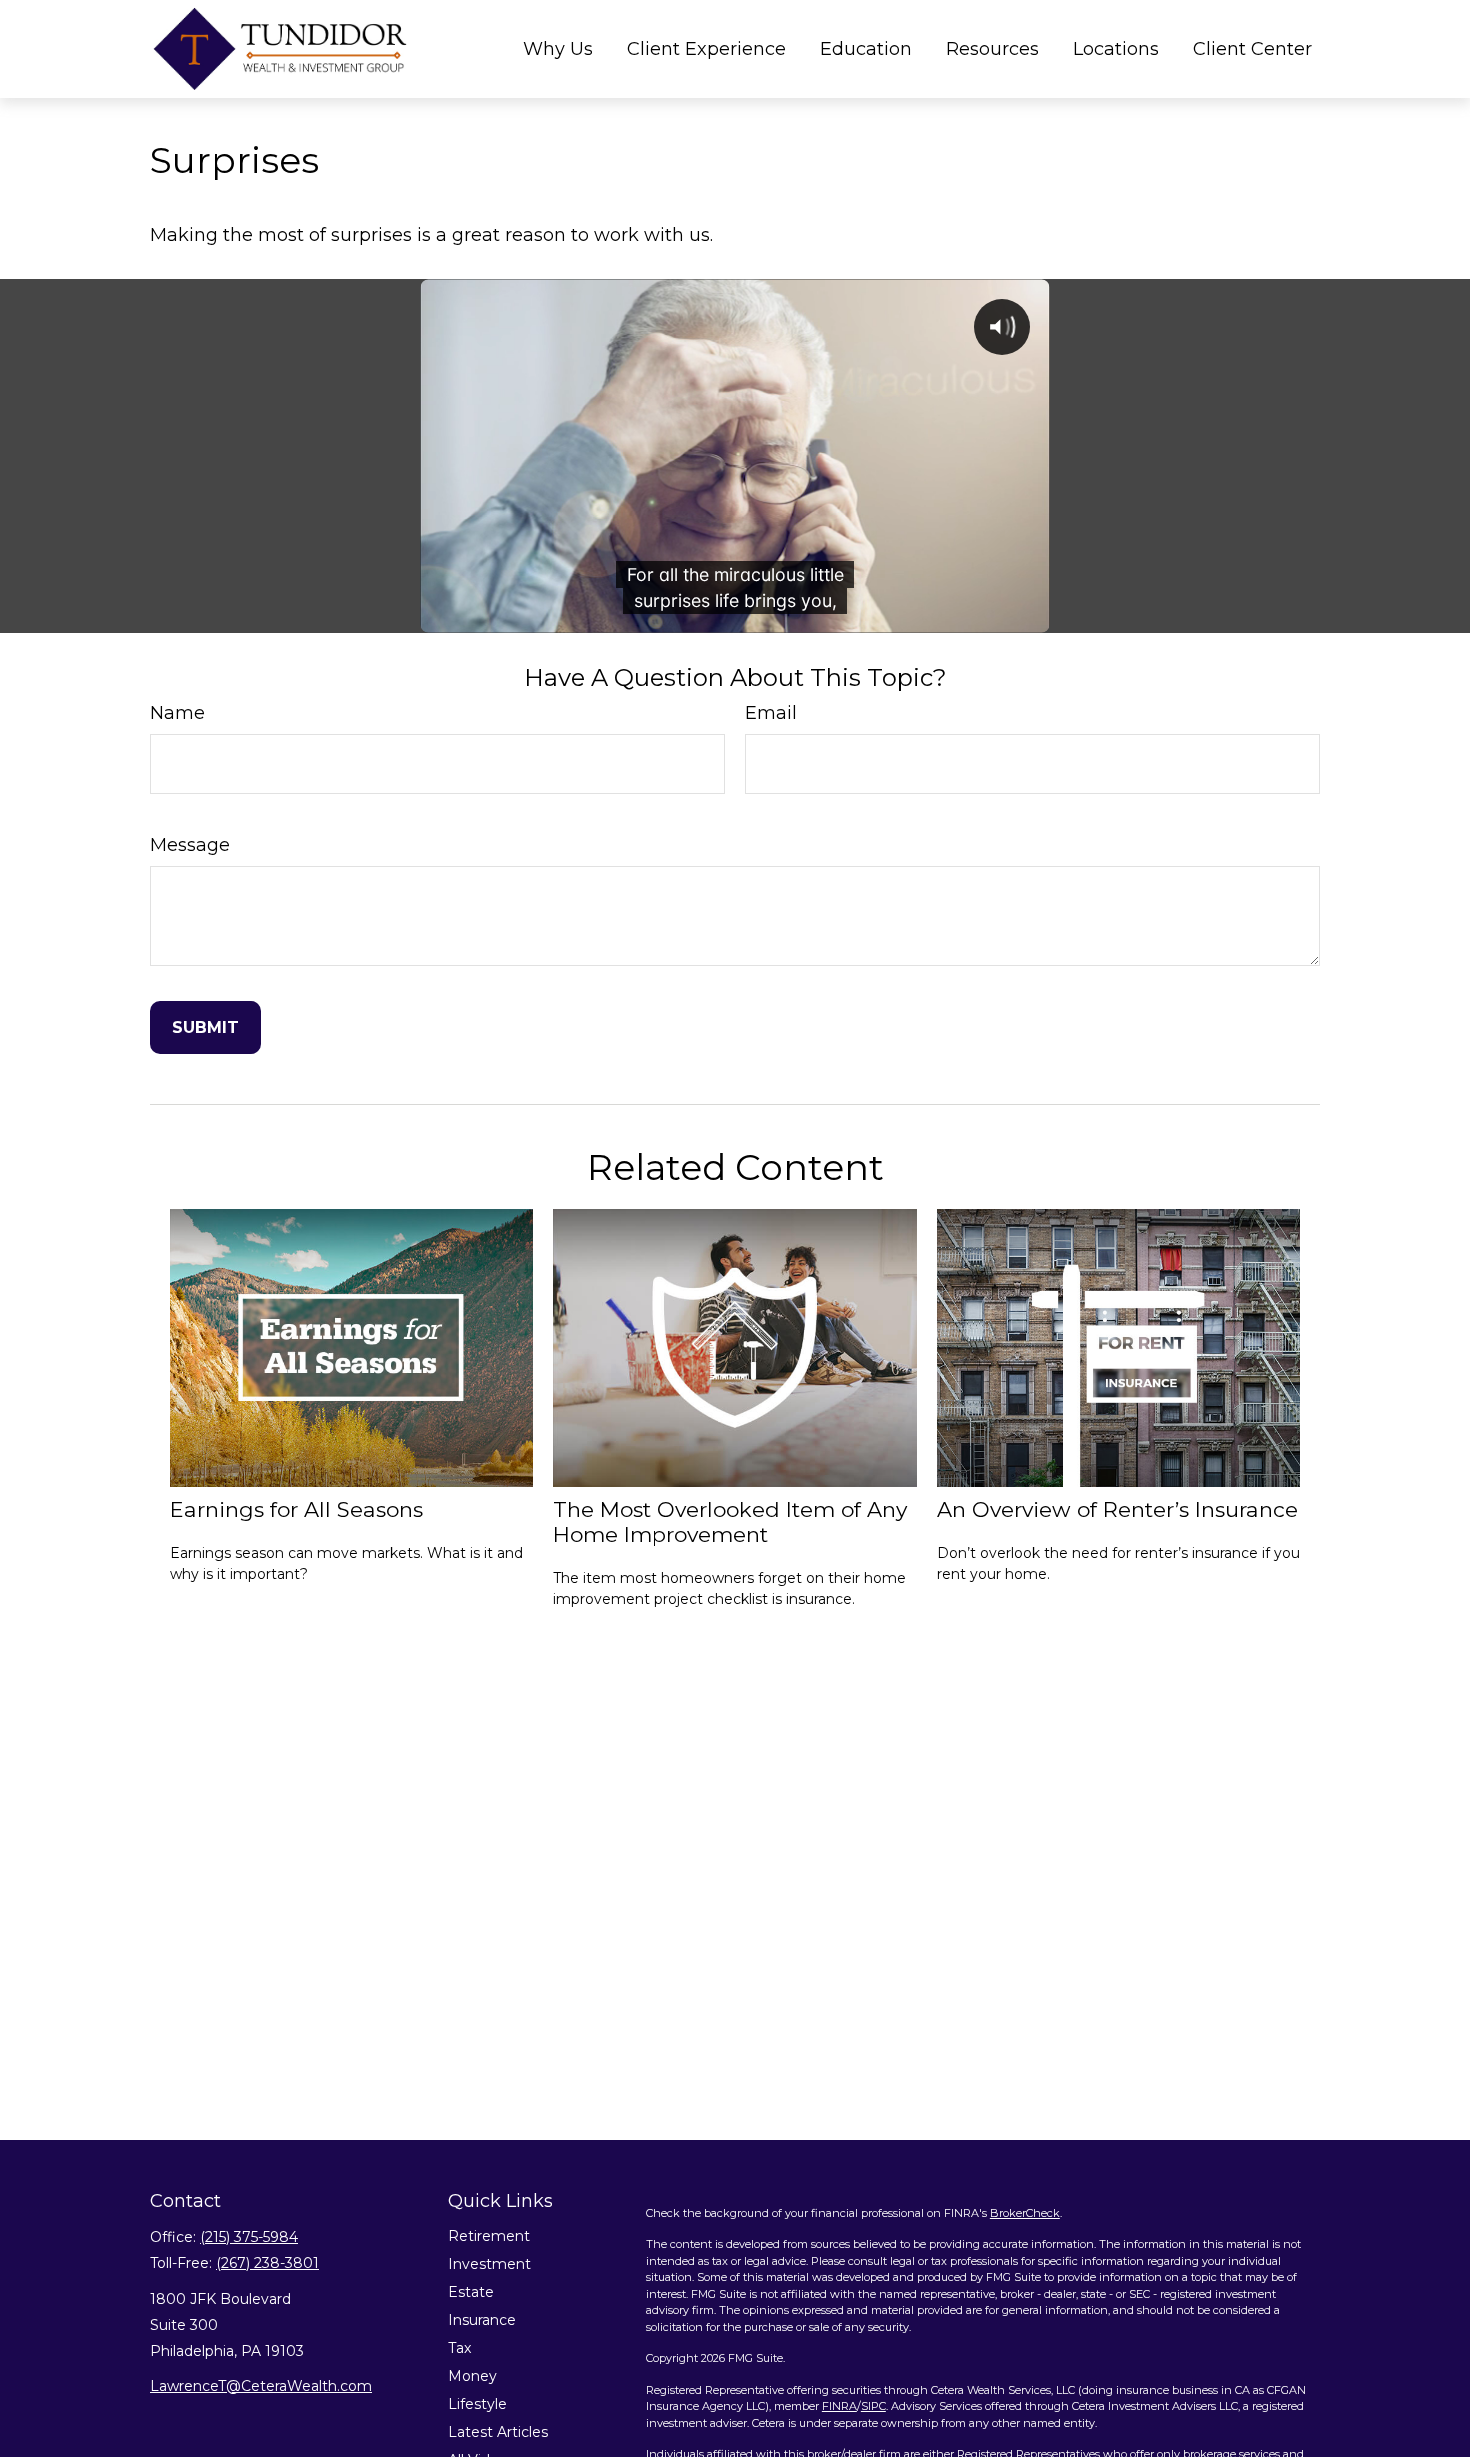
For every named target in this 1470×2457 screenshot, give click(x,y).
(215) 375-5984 (249, 2237)
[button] (558, 48)
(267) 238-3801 (267, 2263)
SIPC (873, 2406)
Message (190, 845)
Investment (489, 2264)
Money (472, 2376)
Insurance (482, 2320)
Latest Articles (498, 2432)
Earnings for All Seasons (296, 1509)
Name (177, 713)
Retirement (489, 2236)
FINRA (839, 2406)
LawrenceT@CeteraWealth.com (261, 2386)
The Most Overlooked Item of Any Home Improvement (730, 1522)
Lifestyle (477, 2404)
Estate (471, 2292)
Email (771, 713)
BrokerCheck (1025, 2213)
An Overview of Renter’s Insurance (1117, 1509)
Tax (459, 2348)
